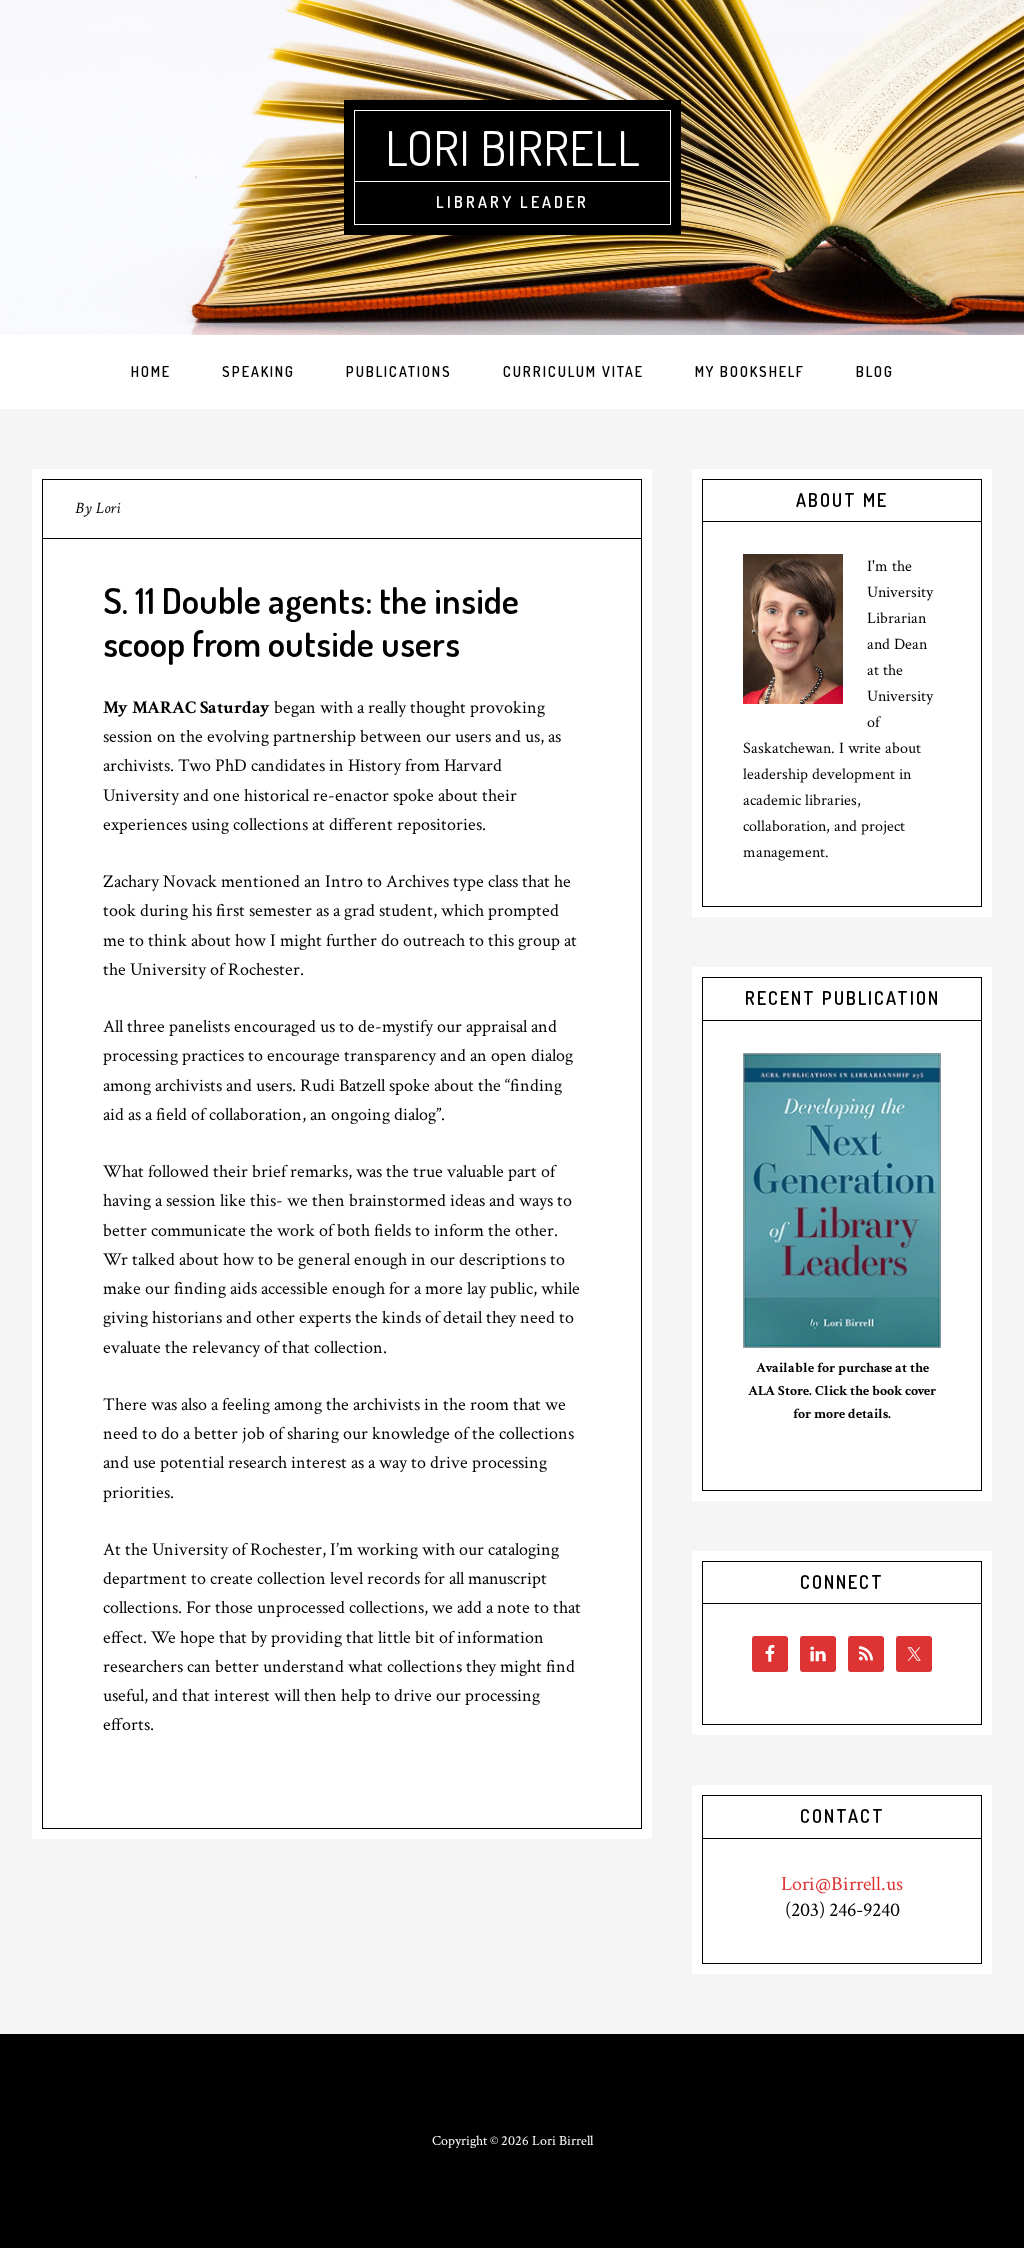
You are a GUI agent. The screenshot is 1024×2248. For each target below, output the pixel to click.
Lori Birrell (512, 147)
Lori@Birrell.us (842, 1884)
